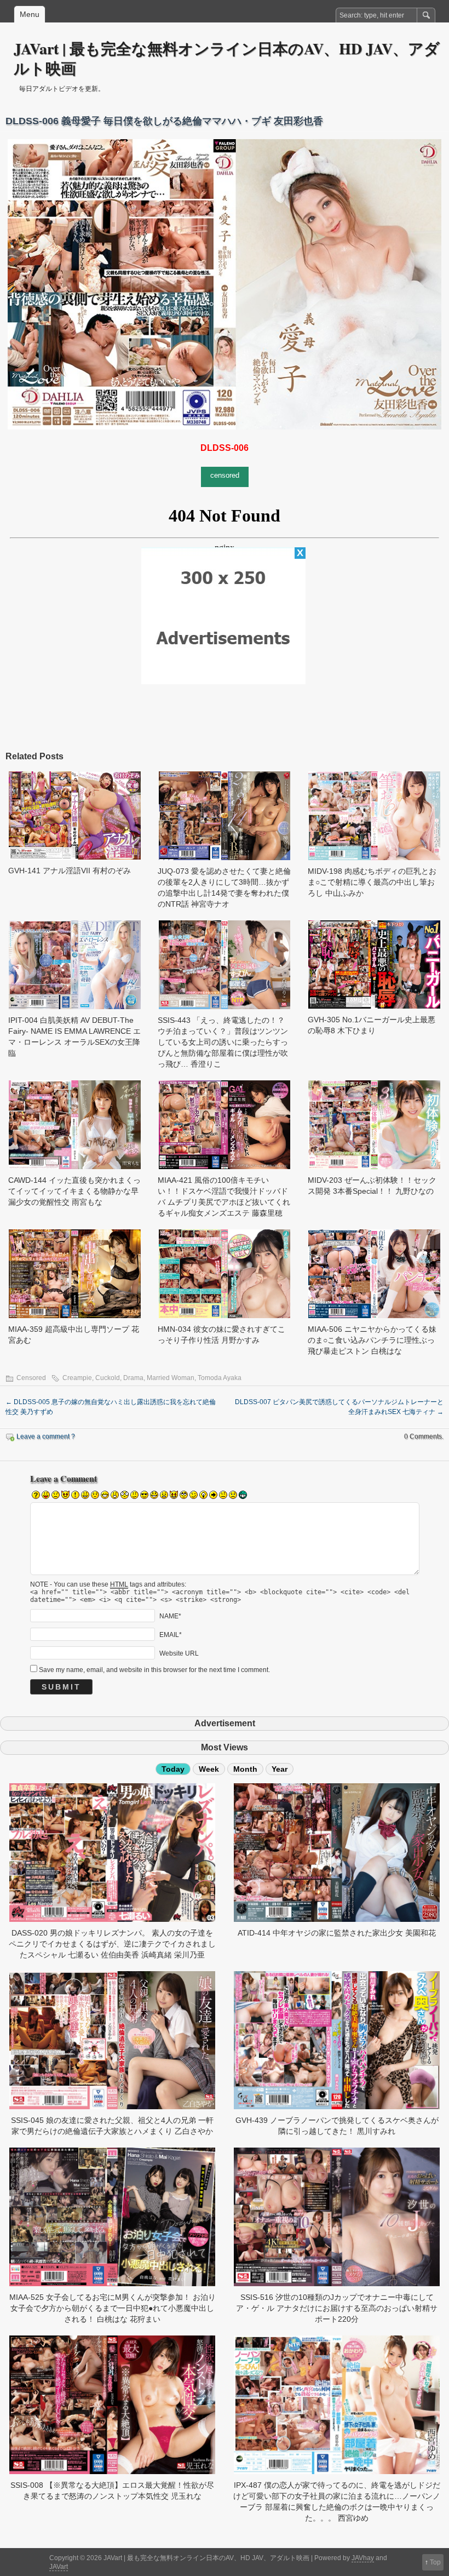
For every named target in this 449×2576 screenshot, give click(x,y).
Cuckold (108, 1378)
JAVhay (363, 2558)
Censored (31, 1378)
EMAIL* (171, 1634)
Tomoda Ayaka (220, 1378)
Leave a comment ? (46, 1436)
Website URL (179, 1653)
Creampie (77, 1378)
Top (435, 2562)
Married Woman (171, 1378)
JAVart (59, 2567)
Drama (133, 1378)
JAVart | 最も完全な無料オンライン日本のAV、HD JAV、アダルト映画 (227, 58)
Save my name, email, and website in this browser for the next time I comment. (154, 1670)
